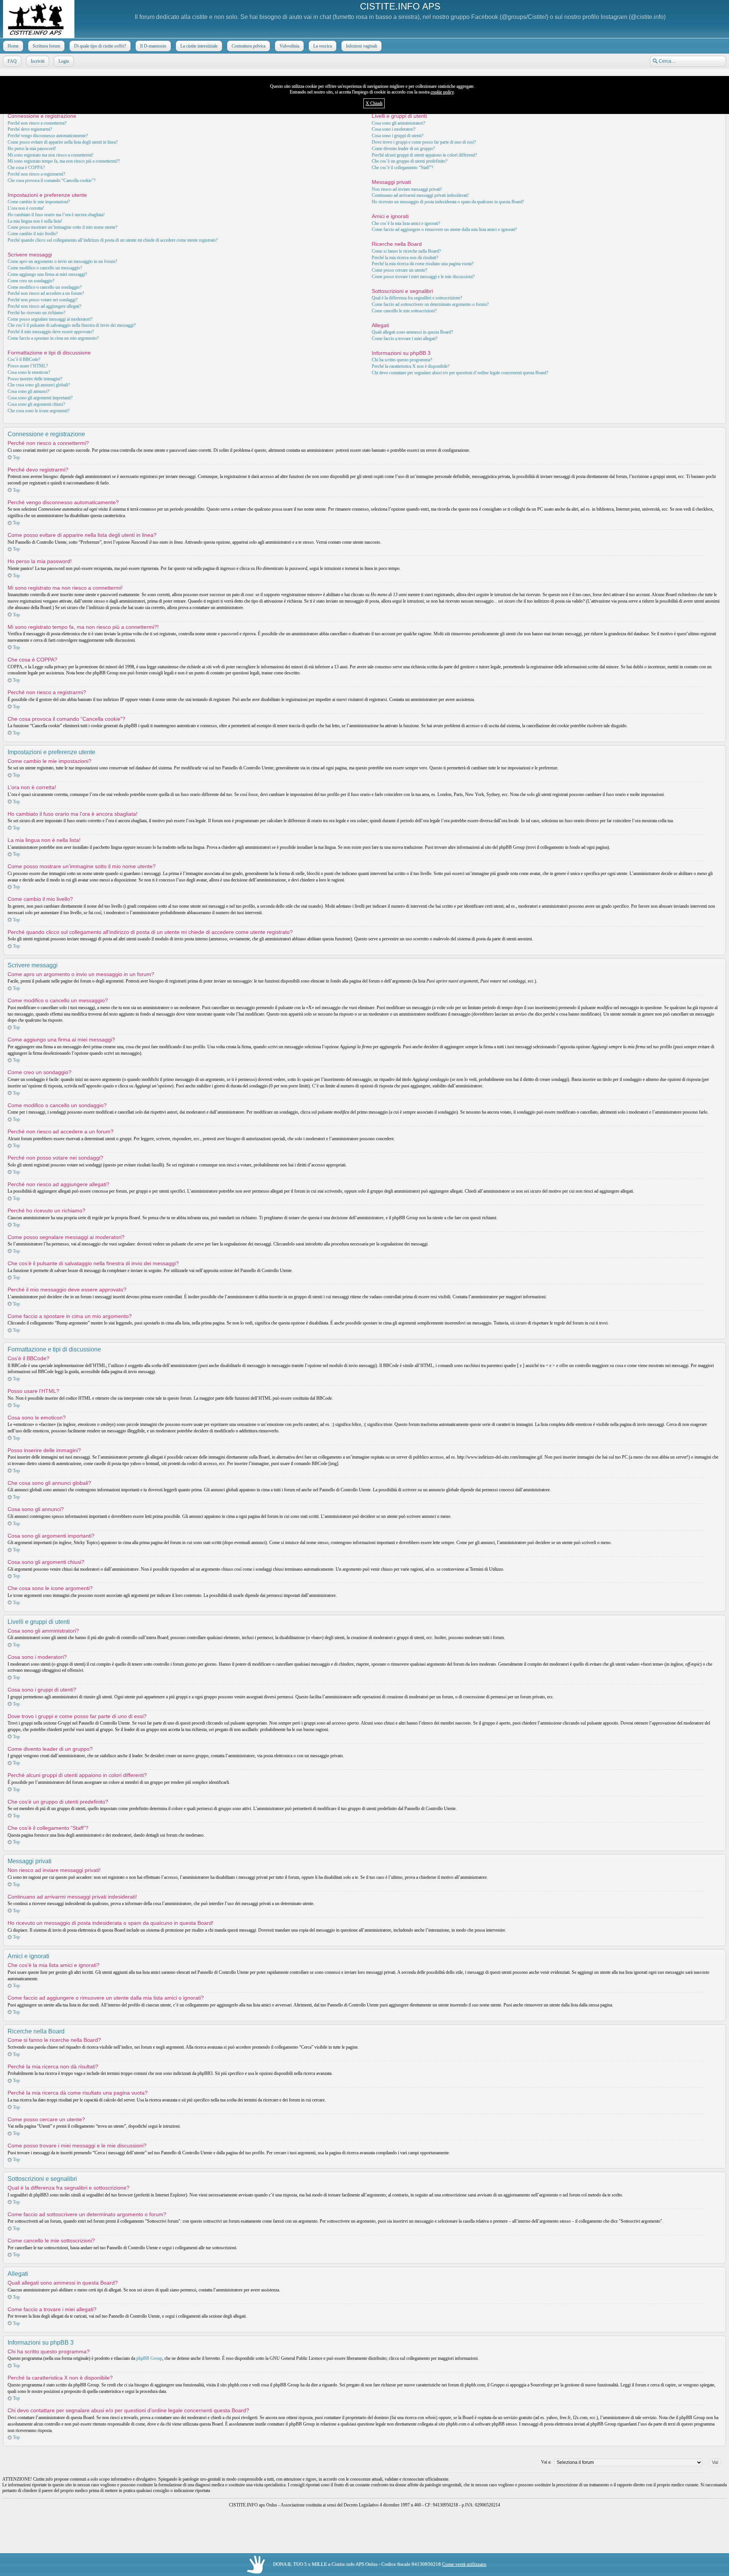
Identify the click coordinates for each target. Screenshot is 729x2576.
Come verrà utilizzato (464, 2564)
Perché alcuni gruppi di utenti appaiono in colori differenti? (424, 155)
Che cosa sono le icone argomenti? (39, 411)
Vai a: (546, 2462)
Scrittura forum (46, 46)
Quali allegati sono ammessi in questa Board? (412, 332)
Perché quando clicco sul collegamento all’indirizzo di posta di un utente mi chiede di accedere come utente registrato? (113, 240)
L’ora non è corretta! (26, 208)
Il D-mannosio (153, 46)
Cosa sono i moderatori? (394, 129)
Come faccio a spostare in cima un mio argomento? (53, 338)
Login (64, 61)
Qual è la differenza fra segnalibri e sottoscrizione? (417, 298)
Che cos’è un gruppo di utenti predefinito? (409, 161)
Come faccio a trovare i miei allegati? (405, 339)
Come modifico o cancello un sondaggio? (45, 287)
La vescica (323, 46)
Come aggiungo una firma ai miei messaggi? (47, 274)
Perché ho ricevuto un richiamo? (36, 313)
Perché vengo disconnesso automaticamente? (48, 136)
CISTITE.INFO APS (400, 6)
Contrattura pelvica (249, 46)
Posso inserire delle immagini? (35, 379)
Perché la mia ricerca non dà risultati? (405, 258)
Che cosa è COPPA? (26, 168)
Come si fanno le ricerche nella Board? (406, 251)
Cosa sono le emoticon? (29, 372)
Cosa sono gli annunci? (28, 391)
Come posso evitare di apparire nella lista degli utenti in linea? (63, 142)
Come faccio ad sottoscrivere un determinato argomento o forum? (430, 304)
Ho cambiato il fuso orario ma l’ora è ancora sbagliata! (56, 215)
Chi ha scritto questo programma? (402, 360)
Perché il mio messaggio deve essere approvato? (51, 332)
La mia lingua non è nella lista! (35, 221)
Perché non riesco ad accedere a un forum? (46, 293)
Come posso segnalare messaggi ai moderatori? (50, 319)
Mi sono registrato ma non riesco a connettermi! (50, 155)
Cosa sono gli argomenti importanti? (40, 398)
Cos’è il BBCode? (24, 359)
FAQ (12, 61)
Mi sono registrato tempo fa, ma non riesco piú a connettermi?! (64, 161)
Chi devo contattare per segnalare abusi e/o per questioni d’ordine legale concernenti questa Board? (460, 373)
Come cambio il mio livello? (33, 234)
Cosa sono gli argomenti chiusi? (36, 404)
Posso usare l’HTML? (28, 366)
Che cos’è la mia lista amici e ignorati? (406, 223)
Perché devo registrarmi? (30, 129)
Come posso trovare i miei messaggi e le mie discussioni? (423, 277)
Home (13, 46)
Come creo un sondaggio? (31, 281)
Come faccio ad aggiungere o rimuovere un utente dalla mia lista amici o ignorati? (444, 229)
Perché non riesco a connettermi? (37, 123)
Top (16, 457)
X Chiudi (374, 103)
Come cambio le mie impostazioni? (39, 202)
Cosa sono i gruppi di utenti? (398, 136)
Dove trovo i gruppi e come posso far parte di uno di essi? (424, 142)
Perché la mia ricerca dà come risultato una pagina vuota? (423, 264)
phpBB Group (149, 2358)
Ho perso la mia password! (32, 149)
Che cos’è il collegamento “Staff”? (402, 168)
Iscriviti (38, 61)
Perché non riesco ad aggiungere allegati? (44, 306)
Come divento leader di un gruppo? (403, 149)
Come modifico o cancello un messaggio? (45, 268)
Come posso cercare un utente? (399, 270)
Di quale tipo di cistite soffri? (100, 46)
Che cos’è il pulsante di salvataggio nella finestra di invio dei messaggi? (72, 325)
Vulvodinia (289, 46)
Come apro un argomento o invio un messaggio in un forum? (62, 261)
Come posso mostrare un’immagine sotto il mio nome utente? (62, 227)
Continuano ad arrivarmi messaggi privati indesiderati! (420, 195)
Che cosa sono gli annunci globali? (39, 385)
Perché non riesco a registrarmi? (36, 174)
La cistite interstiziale (199, 46)
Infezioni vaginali (361, 46)
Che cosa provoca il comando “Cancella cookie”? (51, 180)
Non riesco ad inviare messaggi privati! (407, 189)
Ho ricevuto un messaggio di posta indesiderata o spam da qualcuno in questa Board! (448, 202)
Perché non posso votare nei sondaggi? (43, 300)
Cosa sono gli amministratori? (398, 123)
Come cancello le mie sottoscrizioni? (404, 311)
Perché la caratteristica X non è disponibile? (411, 366)
